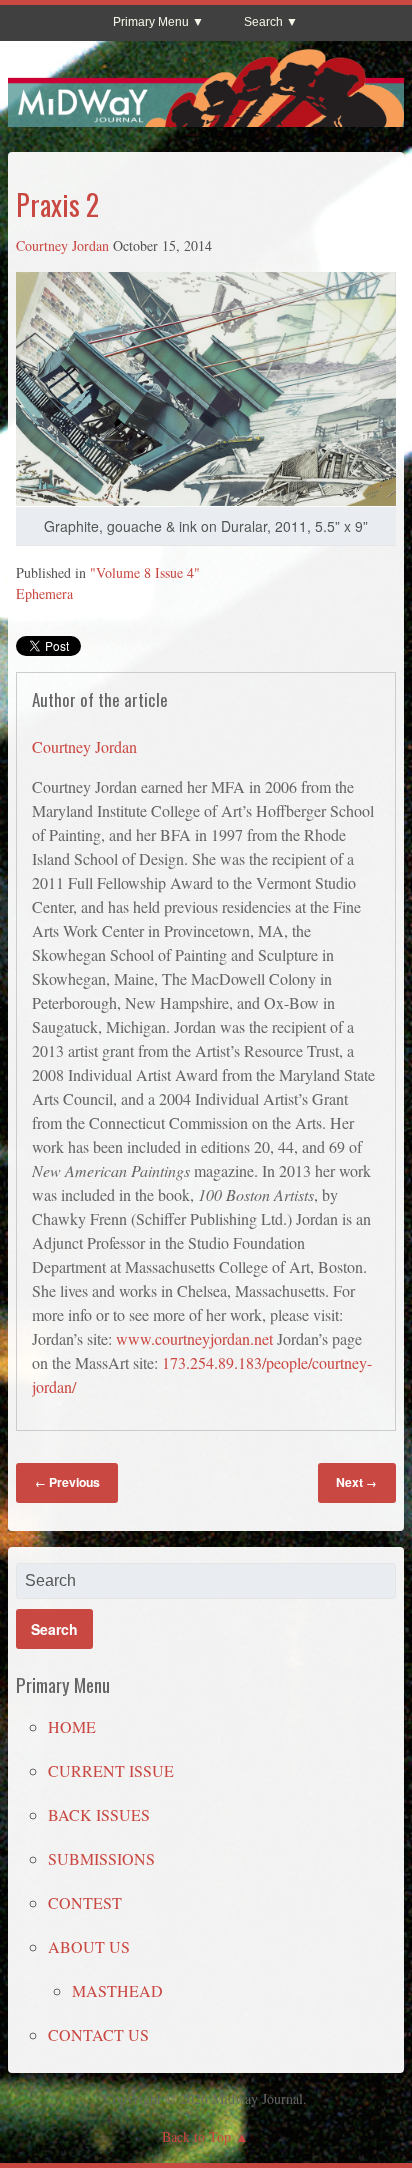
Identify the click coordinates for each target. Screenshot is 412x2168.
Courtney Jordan (62, 245)
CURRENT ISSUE (111, 1770)
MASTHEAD (117, 1990)
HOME (72, 1726)
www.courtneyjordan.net (194, 1338)
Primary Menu (151, 22)
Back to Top (196, 2136)
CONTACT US (98, 2034)
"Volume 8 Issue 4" (145, 572)
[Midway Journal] (206, 118)
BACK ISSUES (99, 1814)
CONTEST (85, 1902)
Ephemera (44, 593)
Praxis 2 (57, 204)
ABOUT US (89, 1946)
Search (263, 22)
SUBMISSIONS (101, 1858)
